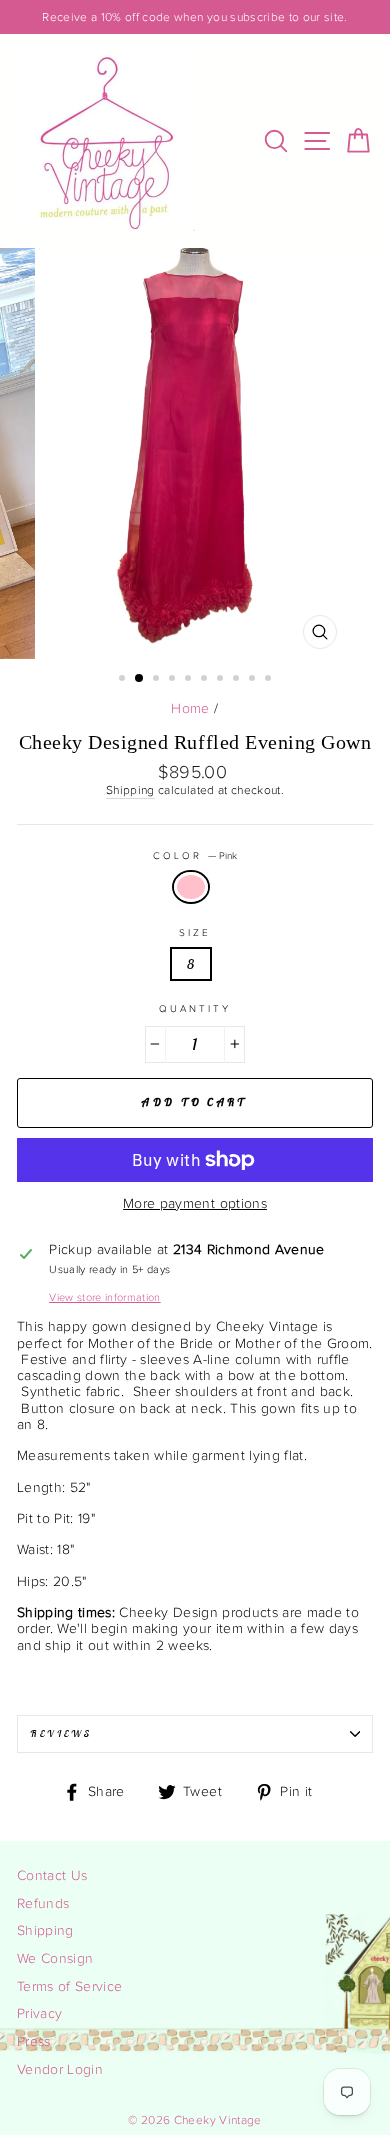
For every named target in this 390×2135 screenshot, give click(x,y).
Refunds (43, 1904)
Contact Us (52, 1876)
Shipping (130, 790)
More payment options (195, 1204)
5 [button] (190, 680)
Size (195, 933)
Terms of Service (69, 1987)
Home (190, 709)
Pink (191, 887)
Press (34, 2042)
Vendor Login (60, 2070)
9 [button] (254, 680)
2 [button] (140, 679)
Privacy (39, 2014)
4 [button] (174, 680)
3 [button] (158, 680)
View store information (104, 1297)
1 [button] (124, 680)
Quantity (195, 1009)
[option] (195, 17)
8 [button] (238, 680)
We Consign (55, 1959)
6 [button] (206, 680)
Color (195, 856)
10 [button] (270, 680)
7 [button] (222, 680)
